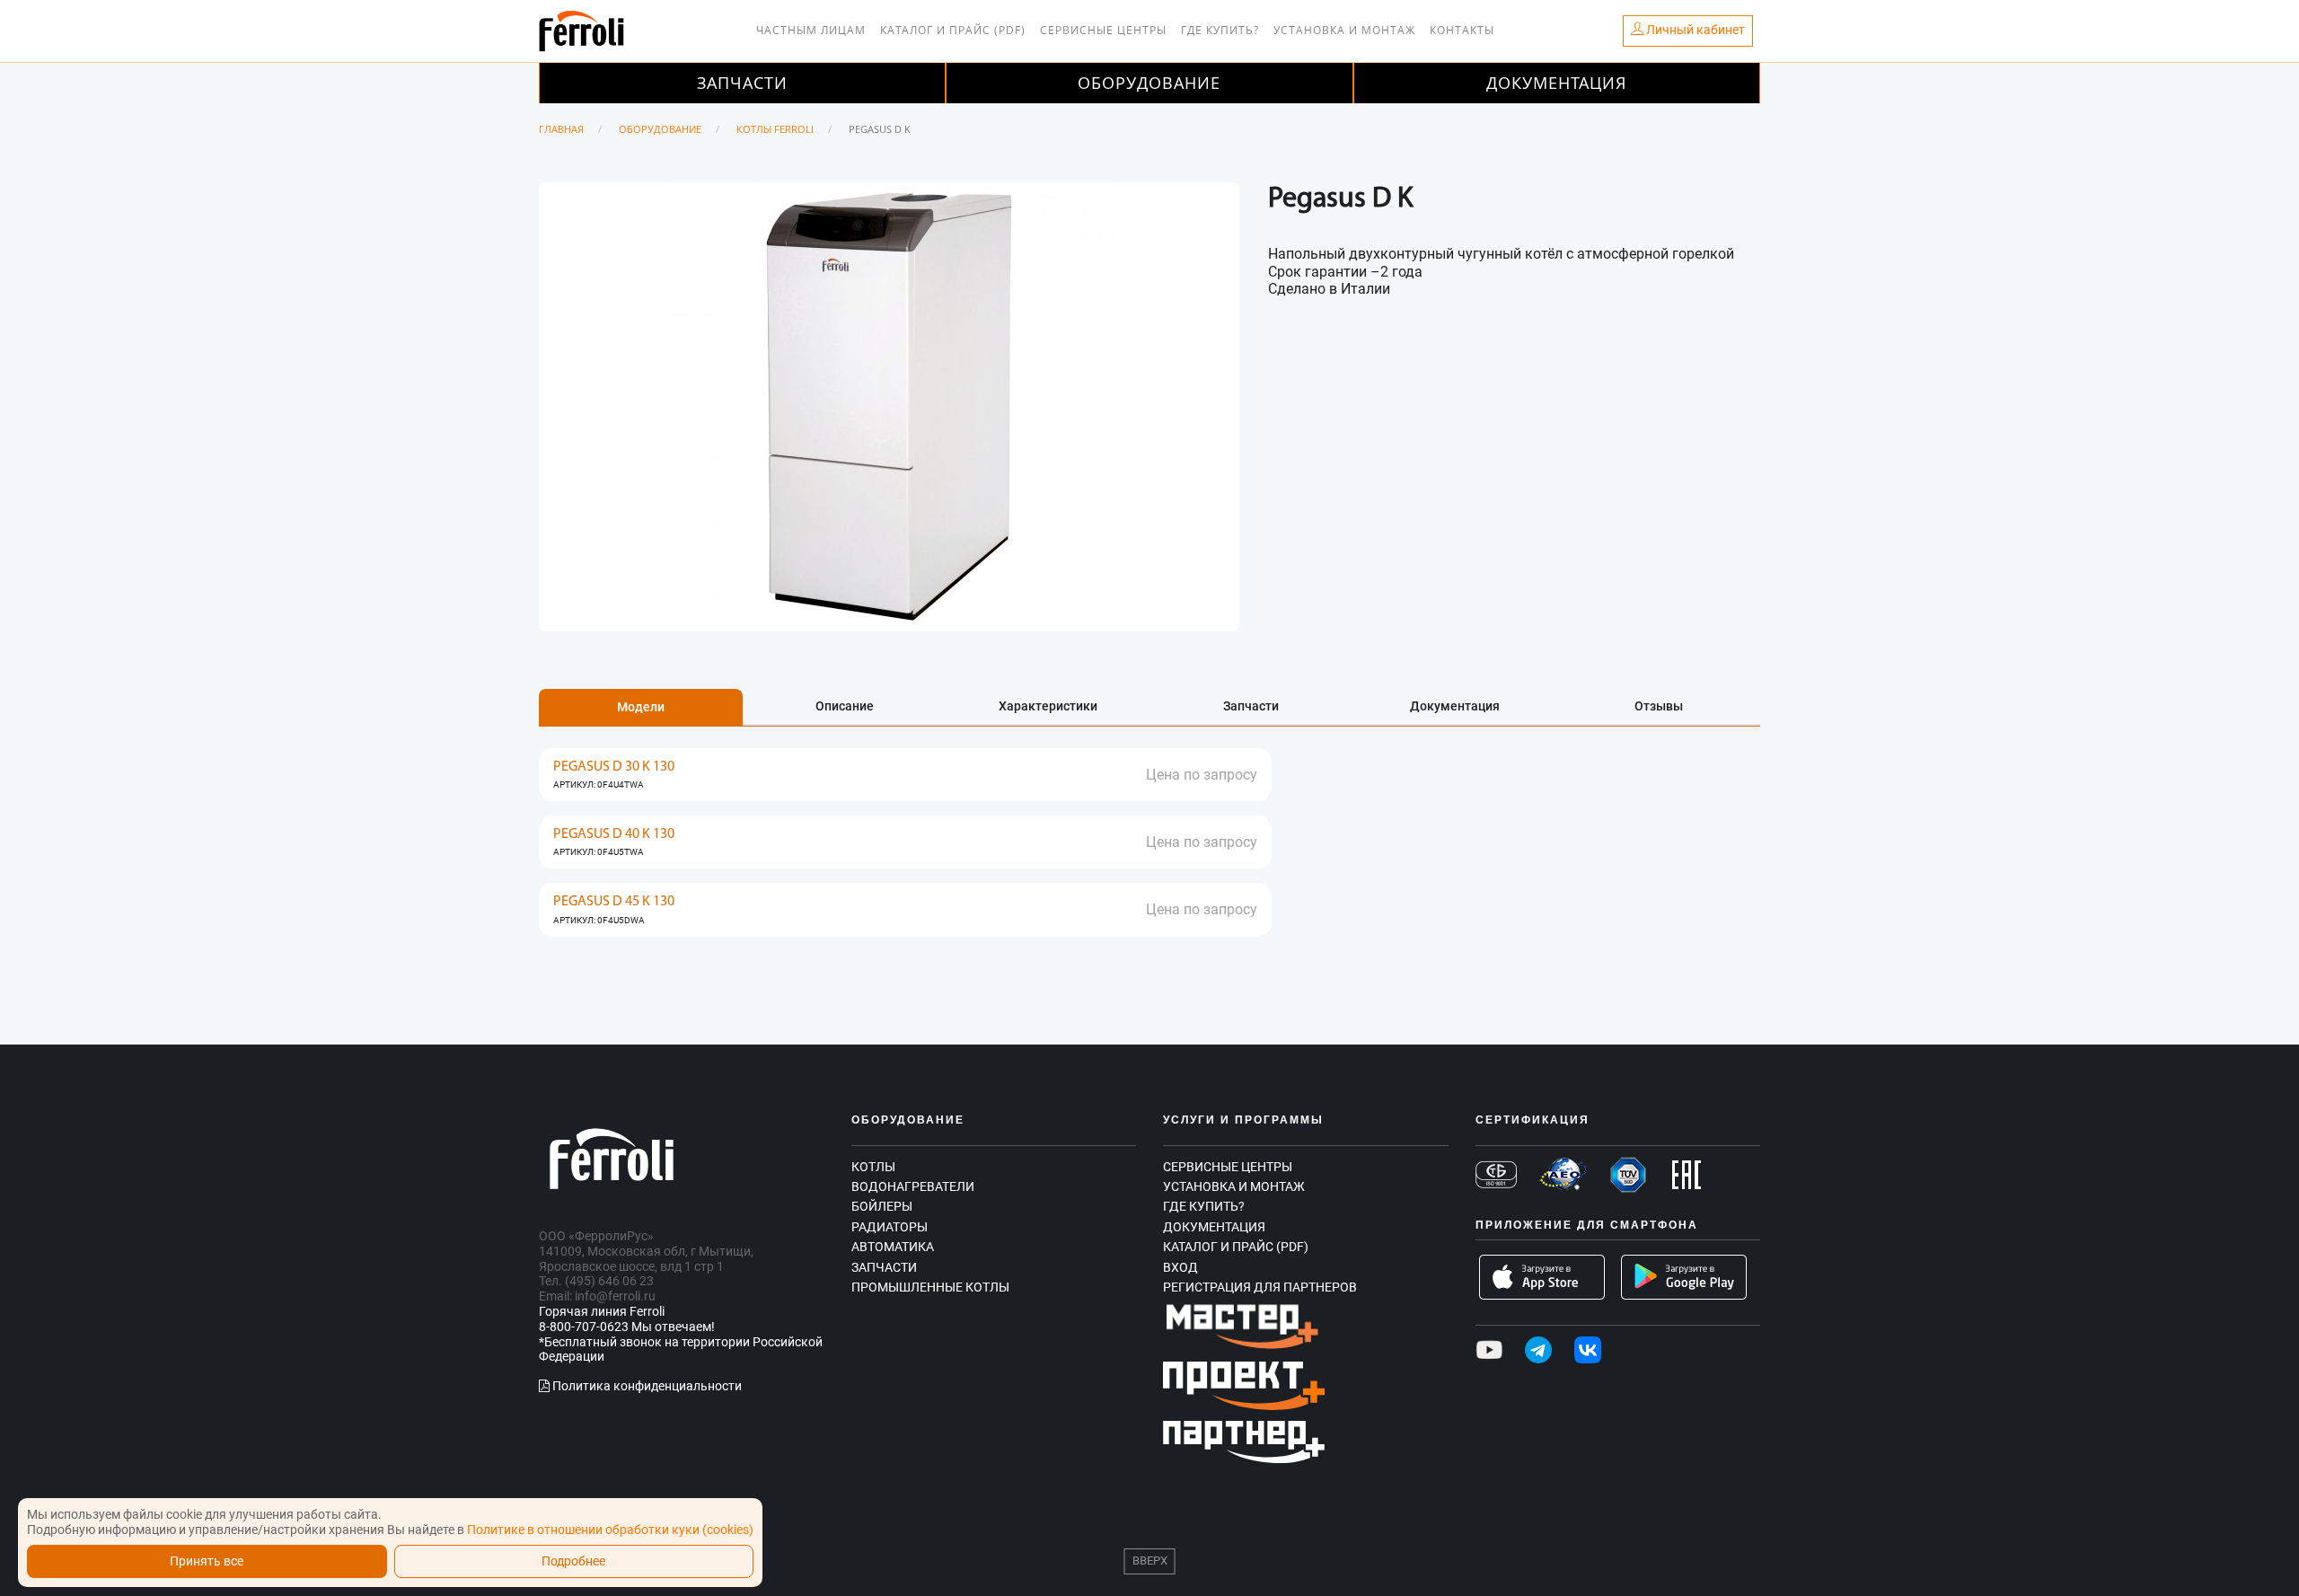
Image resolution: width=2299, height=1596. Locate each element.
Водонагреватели (913, 1186)
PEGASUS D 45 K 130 (614, 902)
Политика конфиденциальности (646, 1386)
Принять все (207, 1561)
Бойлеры (882, 1206)
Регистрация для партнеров (1260, 1287)
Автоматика (893, 1247)
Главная (561, 129)
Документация (1556, 83)
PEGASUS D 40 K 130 (614, 834)
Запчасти (742, 83)
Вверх (1150, 1561)
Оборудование (1149, 83)
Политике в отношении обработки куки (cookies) (610, 1530)
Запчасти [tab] (1251, 706)
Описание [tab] (845, 706)
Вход (1180, 1267)
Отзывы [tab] (1659, 706)
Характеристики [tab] (1048, 706)
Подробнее (573, 1561)
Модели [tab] (641, 707)
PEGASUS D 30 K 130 (614, 767)
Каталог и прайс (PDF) (953, 30)
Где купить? (1220, 30)
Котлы (873, 1167)
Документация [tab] (1455, 706)
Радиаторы (890, 1227)
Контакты (1462, 30)
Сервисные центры (1103, 30)
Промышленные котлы (930, 1287)
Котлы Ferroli (775, 129)
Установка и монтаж (1344, 30)
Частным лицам (811, 30)
